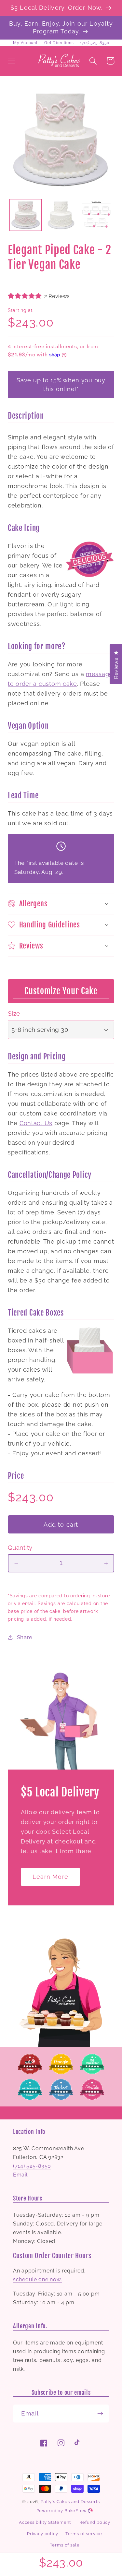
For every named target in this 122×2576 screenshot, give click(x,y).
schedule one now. (37, 2279)
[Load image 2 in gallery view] (61, 215)
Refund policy (95, 2522)
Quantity (20, 1547)
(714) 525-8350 (95, 43)
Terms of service (84, 2534)
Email (20, 2175)
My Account (25, 43)
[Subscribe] (100, 2414)
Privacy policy (43, 2534)
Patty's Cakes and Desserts (70, 2502)
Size (14, 1013)
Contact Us (36, 1123)
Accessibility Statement (45, 2522)
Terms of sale (65, 2545)
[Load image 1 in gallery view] (26, 215)
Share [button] (25, 1637)
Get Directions (59, 43)
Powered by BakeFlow (62, 2511)
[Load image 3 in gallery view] (96, 215)
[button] (12, 61)
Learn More (50, 1877)
